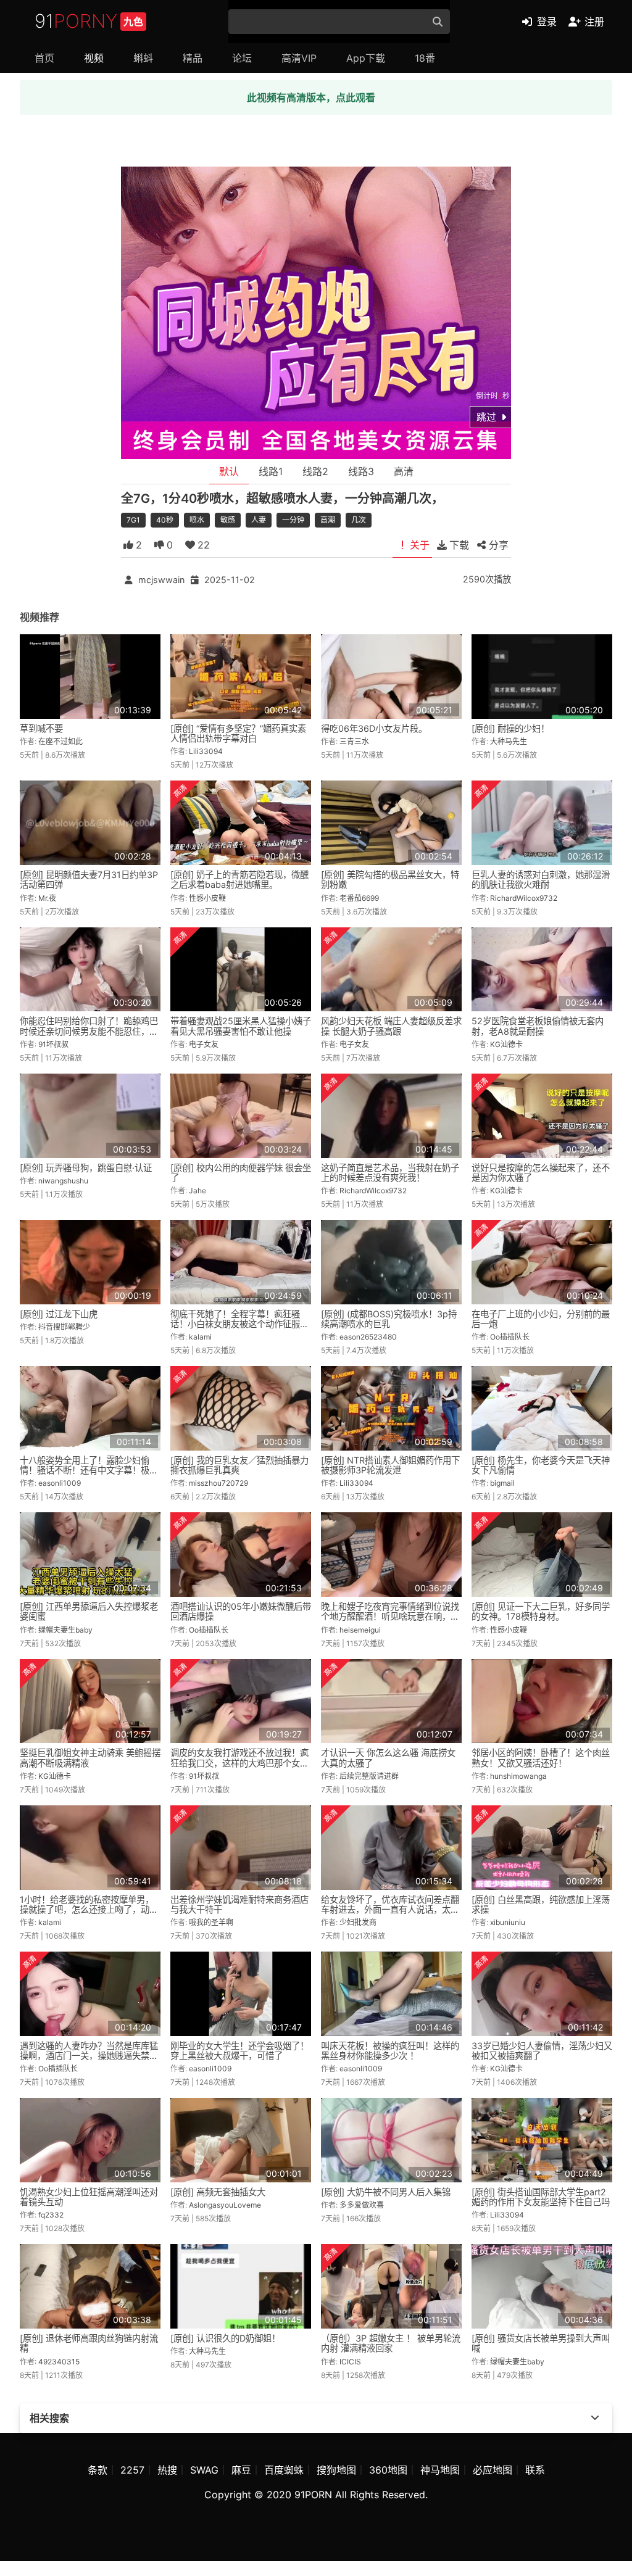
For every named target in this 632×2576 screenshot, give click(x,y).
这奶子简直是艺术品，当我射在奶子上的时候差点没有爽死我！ (390, 1173)
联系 (535, 2470)
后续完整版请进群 (369, 1776)
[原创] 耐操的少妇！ (510, 728)
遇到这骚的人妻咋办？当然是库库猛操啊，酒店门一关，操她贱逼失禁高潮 (89, 2056)
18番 (425, 58)
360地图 (388, 2470)
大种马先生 (509, 741)
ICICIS (350, 2362)
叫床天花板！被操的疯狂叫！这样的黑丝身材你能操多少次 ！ (390, 2051)
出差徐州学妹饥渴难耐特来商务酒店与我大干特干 (239, 1904)
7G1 (133, 520)
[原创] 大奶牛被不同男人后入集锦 (386, 2192)
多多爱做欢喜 (362, 2205)
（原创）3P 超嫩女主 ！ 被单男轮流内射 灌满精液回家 (391, 2343)
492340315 (59, 2362)
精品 (193, 58)
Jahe (197, 1191)
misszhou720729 (218, 1483)
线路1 (271, 471)
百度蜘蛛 (284, 2470)
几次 (359, 520)
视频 (94, 58)
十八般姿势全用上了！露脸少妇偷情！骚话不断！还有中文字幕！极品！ (85, 1470)
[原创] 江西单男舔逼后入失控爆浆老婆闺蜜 (89, 1611)
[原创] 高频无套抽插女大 (218, 2192)
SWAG (204, 2470)
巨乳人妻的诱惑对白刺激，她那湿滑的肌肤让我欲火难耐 (541, 880)
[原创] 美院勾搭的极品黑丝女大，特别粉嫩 (390, 880)
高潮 (328, 520)
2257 (132, 2470)
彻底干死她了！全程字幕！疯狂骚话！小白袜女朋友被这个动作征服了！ (235, 1324)
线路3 (361, 471)
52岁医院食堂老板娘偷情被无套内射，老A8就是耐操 (538, 1026)
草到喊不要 (41, 728)
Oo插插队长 (510, 1337)
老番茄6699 (359, 898)
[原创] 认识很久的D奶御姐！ (225, 2338)
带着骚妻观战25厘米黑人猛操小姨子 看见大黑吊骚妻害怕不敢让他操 (241, 1026)
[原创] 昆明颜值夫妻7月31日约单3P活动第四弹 (89, 880)
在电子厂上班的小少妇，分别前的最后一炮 (541, 1319)
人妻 (259, 520)
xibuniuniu (508, 1922)
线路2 (315, 471)
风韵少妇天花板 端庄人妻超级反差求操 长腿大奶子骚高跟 (391, 1026)
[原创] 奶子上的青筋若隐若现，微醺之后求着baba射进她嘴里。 (239, 880)
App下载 (366, 58)
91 (89, 21)
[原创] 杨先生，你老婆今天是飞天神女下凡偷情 (541, 1465)
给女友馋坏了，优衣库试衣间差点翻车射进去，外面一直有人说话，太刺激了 (390, 1909)
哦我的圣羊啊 (211, 1922)
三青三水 (354, 741)
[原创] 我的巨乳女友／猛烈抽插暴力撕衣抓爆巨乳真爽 (239, 1465)
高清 (404, 471)
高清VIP (299, 58)
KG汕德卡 (506, 1044)
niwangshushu (63, 1181)
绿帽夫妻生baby (65, 1630)
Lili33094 (206, 751)
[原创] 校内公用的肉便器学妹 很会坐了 (241, 1173)
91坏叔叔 (53, 1044)
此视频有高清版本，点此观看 (311, 97)
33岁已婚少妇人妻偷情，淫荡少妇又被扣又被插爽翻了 (542, 2051)
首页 (44, 58)
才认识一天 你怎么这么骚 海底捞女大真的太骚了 (388, 1758)
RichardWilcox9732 (524, 898)
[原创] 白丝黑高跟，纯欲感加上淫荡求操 (541, 1904)
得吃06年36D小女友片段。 (374, 728)
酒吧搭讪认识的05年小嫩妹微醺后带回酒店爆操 (241, 1611)
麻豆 (241, 2470)
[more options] (595, 2418)
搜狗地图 (336, 2470)
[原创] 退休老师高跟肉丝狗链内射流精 (89, 2343)
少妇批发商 (358, 1922)
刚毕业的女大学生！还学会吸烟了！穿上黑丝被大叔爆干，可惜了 (239, 2051)
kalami (200, 1337)
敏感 (228, 520)
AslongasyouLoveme (225, 2205)
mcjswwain (161, 580)
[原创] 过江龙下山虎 (59, 1314)
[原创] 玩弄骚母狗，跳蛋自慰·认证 (86, 1168)
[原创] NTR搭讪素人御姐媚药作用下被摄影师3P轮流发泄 (390, 1465)
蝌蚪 (143, 58)
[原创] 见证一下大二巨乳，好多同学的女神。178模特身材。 (541, 1611)
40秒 (165, 520)
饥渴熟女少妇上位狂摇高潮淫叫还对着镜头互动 (89, 2197)
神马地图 (440, 2470)
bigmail (502, 1483)
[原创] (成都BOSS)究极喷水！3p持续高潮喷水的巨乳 (389, 1319)
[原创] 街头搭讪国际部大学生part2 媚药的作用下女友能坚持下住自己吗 (541, 2197)
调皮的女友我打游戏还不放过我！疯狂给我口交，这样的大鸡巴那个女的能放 (239, 1762)
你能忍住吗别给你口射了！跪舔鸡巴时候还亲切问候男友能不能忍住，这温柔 (89, 1031)
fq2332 (51, 2215)
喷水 (197, 520)
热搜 (167, 2470)
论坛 (242, 58)
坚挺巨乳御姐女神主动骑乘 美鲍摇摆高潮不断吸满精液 (90, 1758)
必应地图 (493, 2470)
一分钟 (293, 520)
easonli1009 (60, 1483)
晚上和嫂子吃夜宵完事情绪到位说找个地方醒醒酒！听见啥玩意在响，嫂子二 (390, 1616)
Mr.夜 (47, 898)
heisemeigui (360, 1630)
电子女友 (204, 1044)
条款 (98, 2470)
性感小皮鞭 (207, 898)
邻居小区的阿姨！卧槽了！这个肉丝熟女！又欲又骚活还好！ (541, 1758)
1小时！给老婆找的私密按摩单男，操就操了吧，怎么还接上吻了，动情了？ (89, 1909)
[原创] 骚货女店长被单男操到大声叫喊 (541, 2343)
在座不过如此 (60, 741)
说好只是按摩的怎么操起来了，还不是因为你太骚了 (541, 1173)
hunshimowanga (518, 1776)
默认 (229, 471)
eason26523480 (368, 1337)
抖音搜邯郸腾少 (64, 1327)
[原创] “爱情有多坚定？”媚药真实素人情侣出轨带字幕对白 (238, 733)
